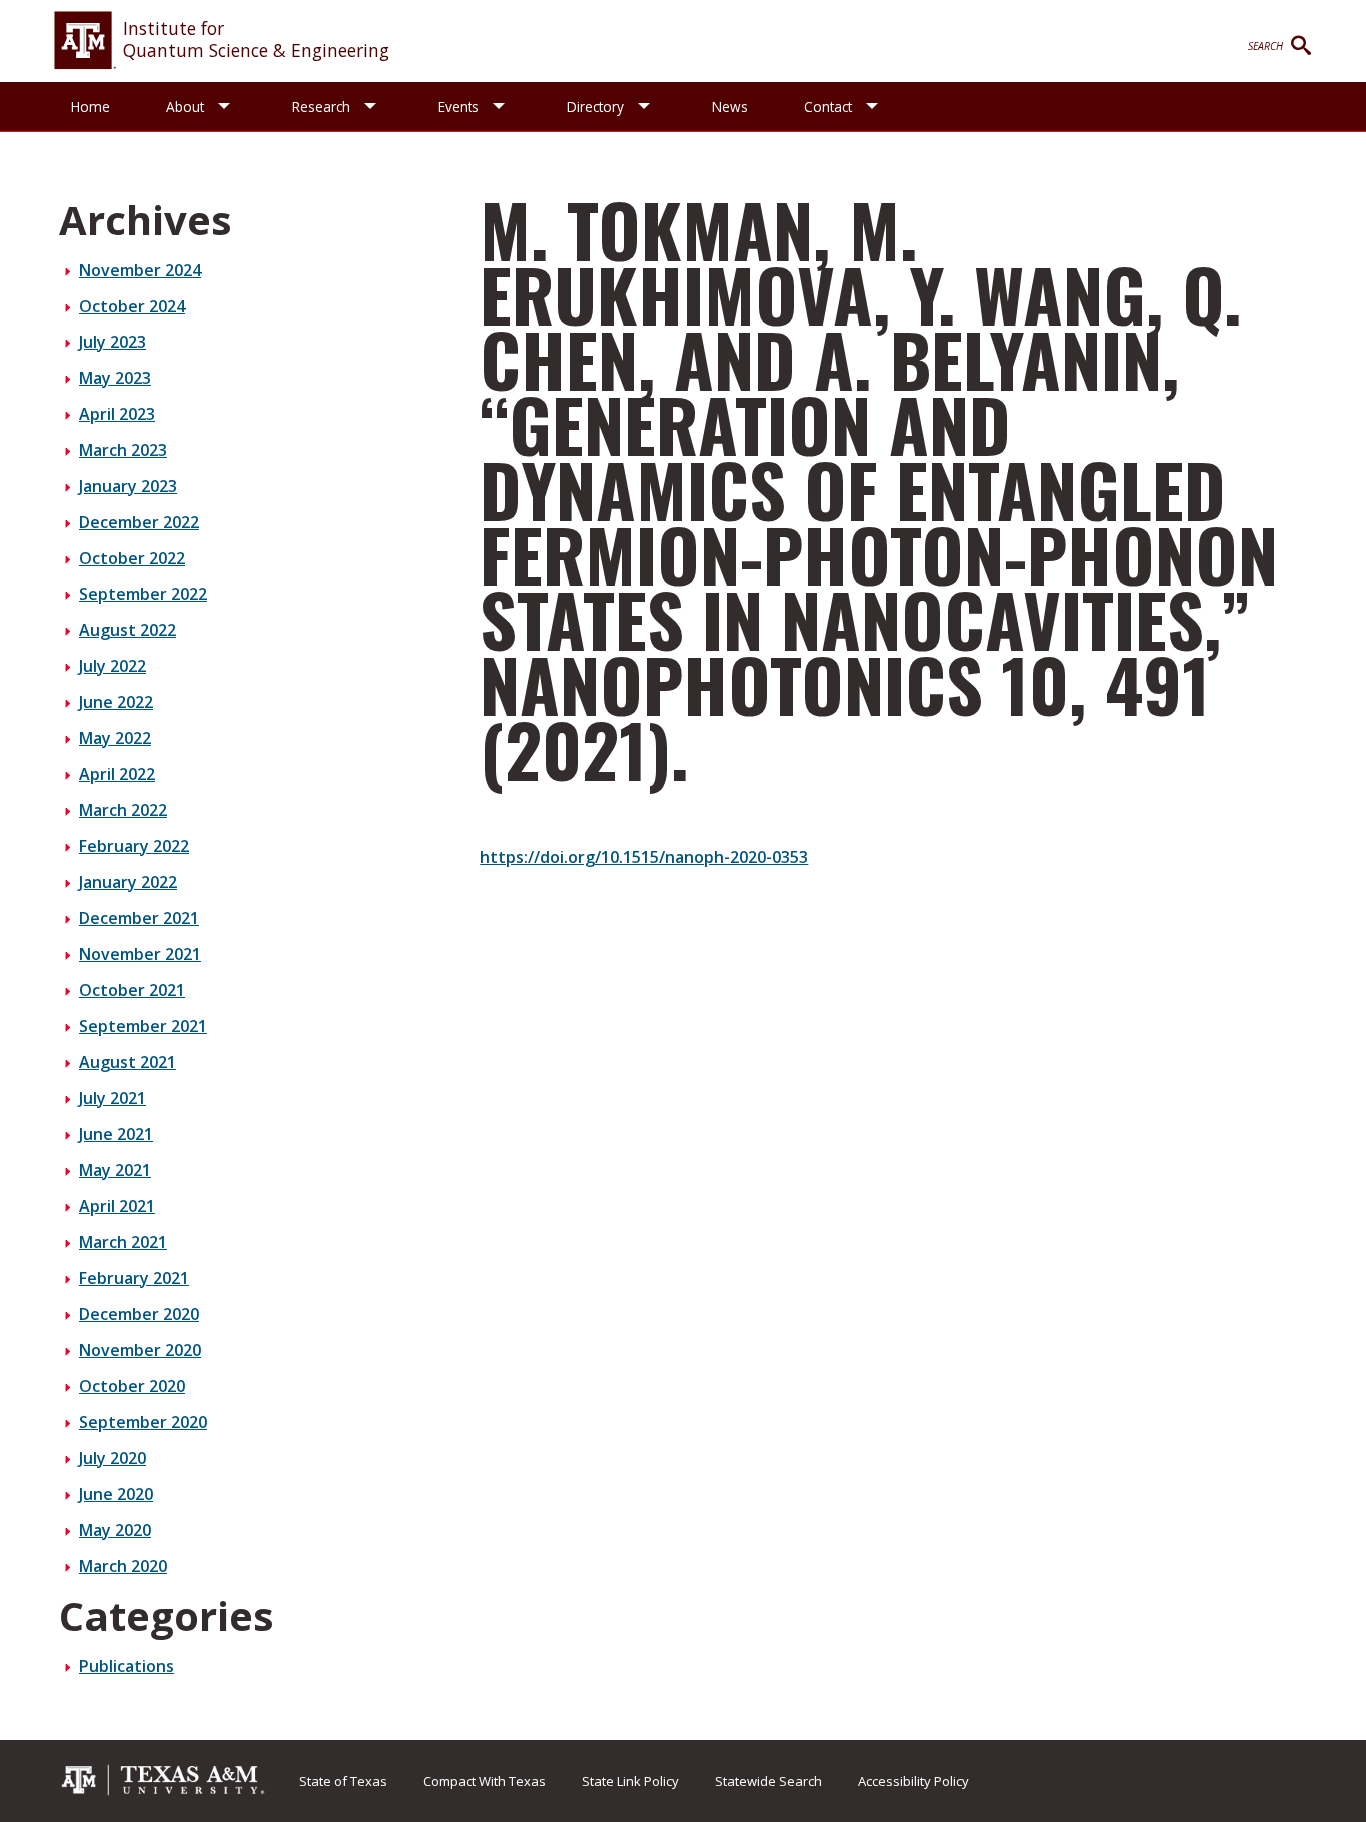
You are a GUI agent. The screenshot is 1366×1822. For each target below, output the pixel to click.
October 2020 (132, 1386)
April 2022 (117, 774)
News (730, 106)
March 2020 (123, 1566)
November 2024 (140, 270)
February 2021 (134, 1278)
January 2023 (128, 486)
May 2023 (115, 378)
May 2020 (115, 1530)
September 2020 (143, 1422)
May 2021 (115, 1170)
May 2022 (115, 738)
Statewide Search (768, 1781)
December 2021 (139, 918)
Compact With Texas (484, 1781)
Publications (126, 1666)
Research (321, 106)
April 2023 (117, 414)
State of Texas (343, 1781)
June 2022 (116, 702)
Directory (595, 106)
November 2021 (140, 954)
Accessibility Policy (913, 1781)
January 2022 (128, 882)
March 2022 (123, 810)
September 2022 (143, 594)
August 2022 (127, 630)
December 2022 (139, 522)
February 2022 (134, 846)
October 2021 (132, 990)
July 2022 (112, 666)
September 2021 (143, 1026)
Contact (828, 106)
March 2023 (123, 450)
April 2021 (117, 1206)
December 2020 (139, 1314)
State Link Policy (630, 1781)
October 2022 (132, 558)
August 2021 (127, 1062)
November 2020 (140, 1350)
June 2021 (116, 1134)
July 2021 (112, 1098)
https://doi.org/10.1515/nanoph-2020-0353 (644, 857)
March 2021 (123, 1242)
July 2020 (112, 1458)
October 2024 (132, 306)
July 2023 (112, 342)
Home (90, 106)
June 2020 (116, 1494)
